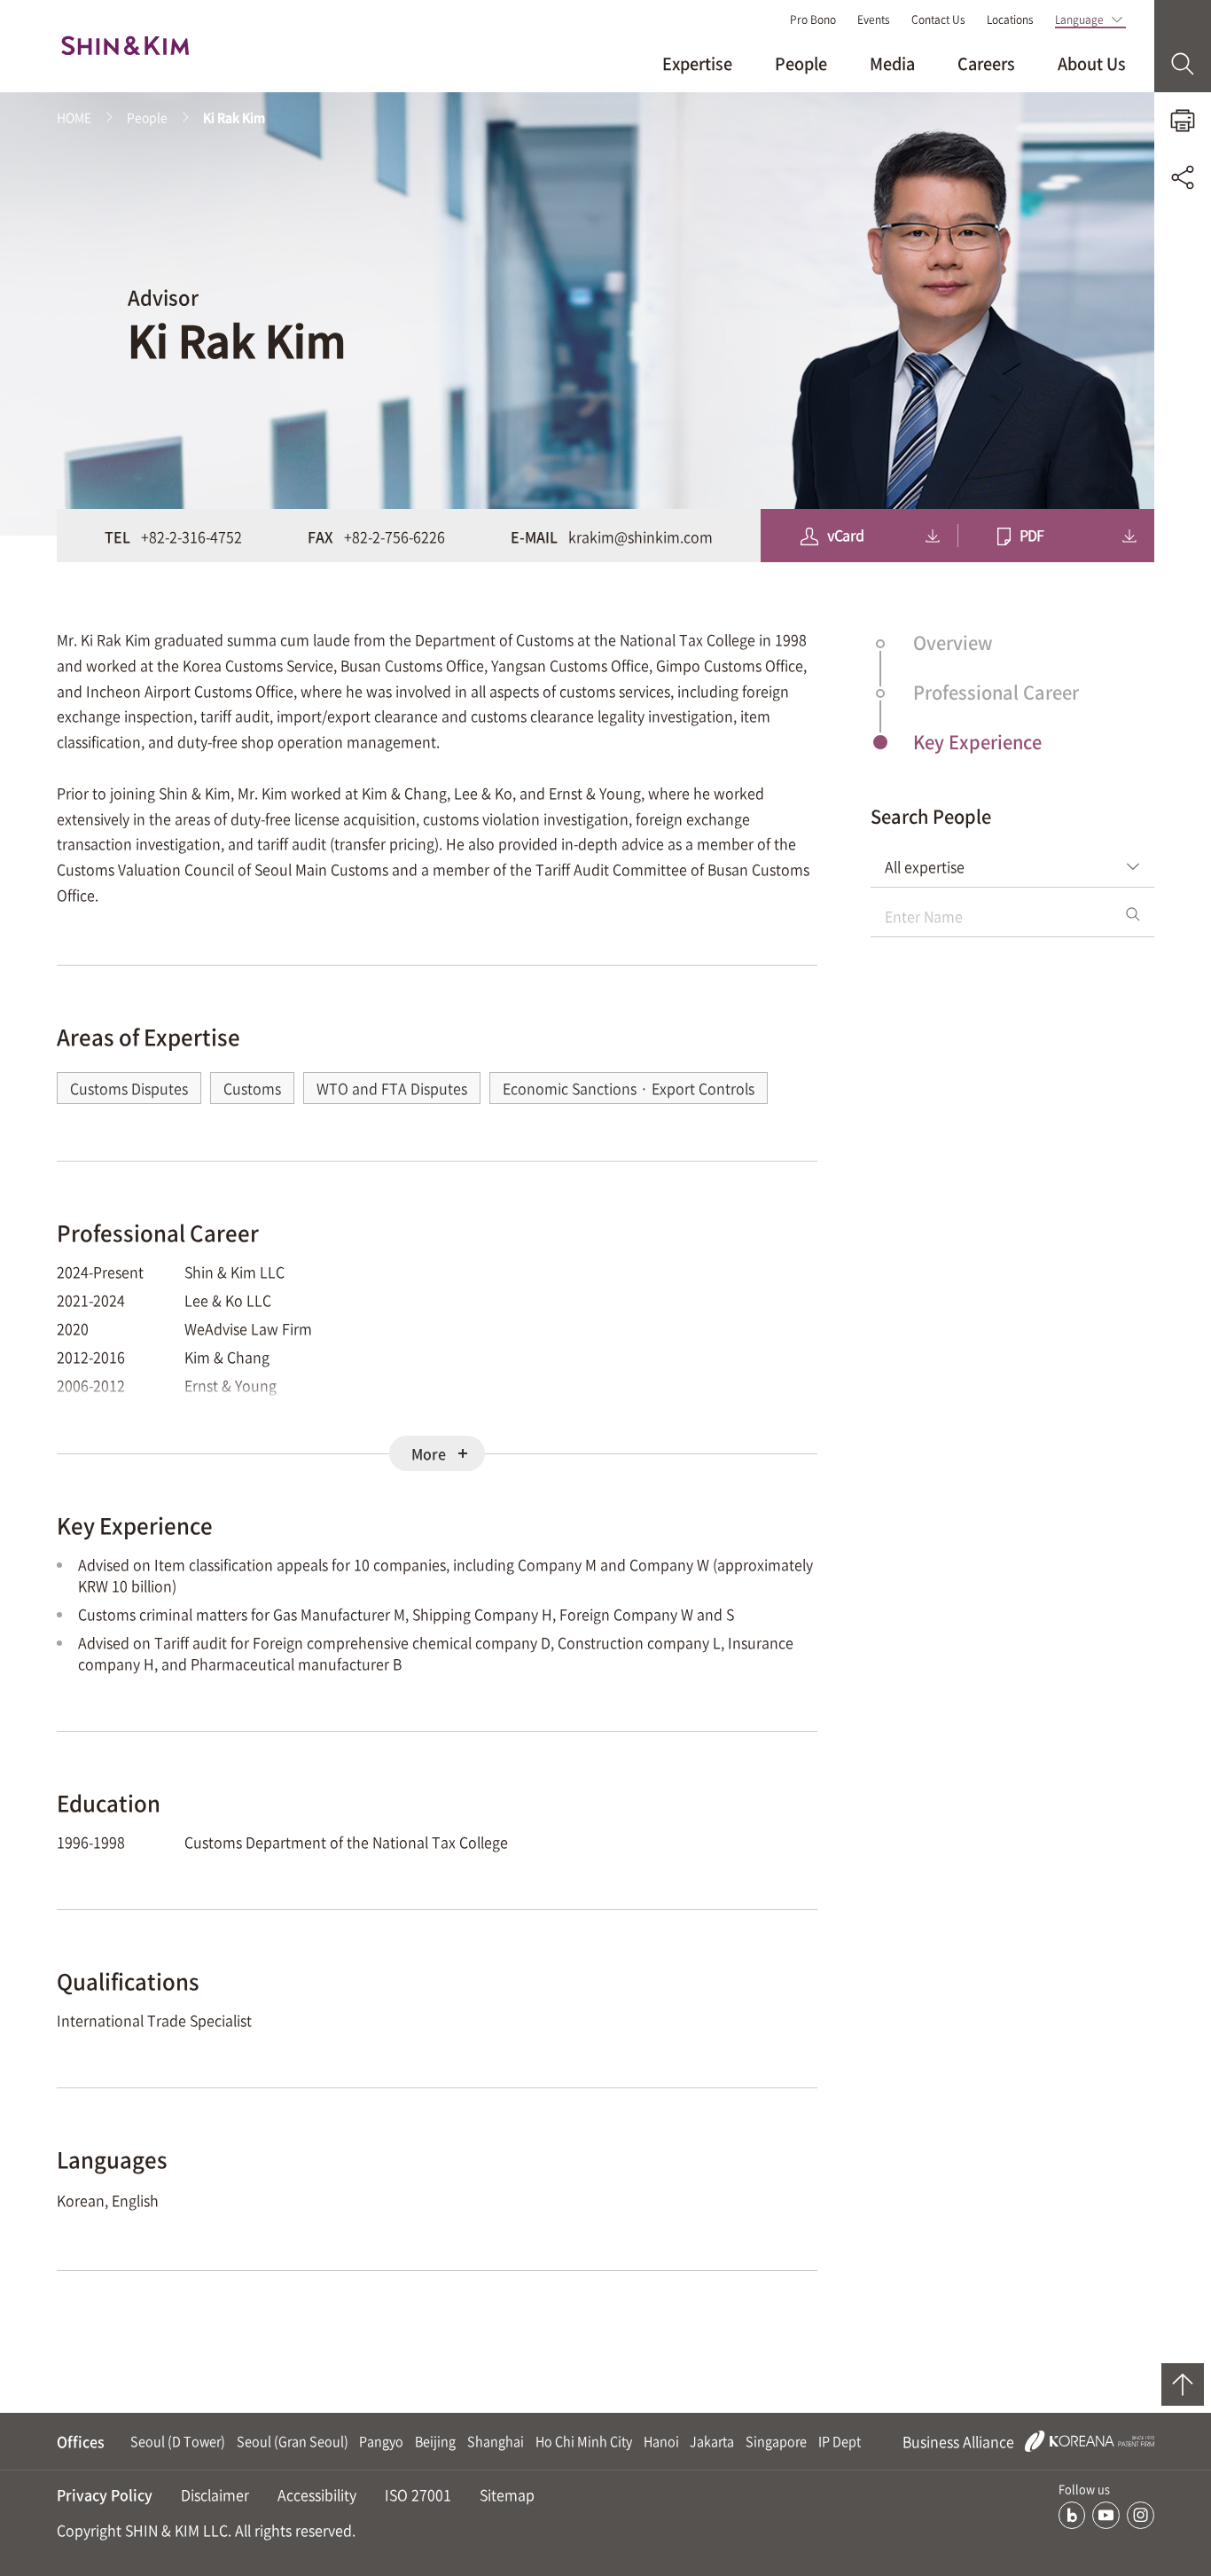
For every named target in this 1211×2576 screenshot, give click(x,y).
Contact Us (938, 20)
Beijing (435, 2441)
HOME (74, 117)
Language (1079, 20)
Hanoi (661, 2441)
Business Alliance (960, 2441)
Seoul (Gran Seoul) (293, 2441)
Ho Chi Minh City (584, 2441)
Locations (1010, 20)
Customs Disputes (129, 1088)
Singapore (776, 2441)
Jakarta (712, 2441)
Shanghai (496, 2441)
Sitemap (507, 2494)
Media (892, 63)
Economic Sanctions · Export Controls (629, 1088)
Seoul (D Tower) (178, 2441)
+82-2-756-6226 (395, 536)
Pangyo (381, 2441)
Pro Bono (813, 20)
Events (874, 20)
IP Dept (840, 2441)
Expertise (697, 63)
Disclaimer (215, 2494)
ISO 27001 (418, 2494)
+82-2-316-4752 (191, 536)
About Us (1092, 63)
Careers (986, 63)
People (801, 63)
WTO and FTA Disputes (392, 1088)
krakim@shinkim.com (641, 536)
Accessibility (317, 2494)
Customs (252, 1088)
